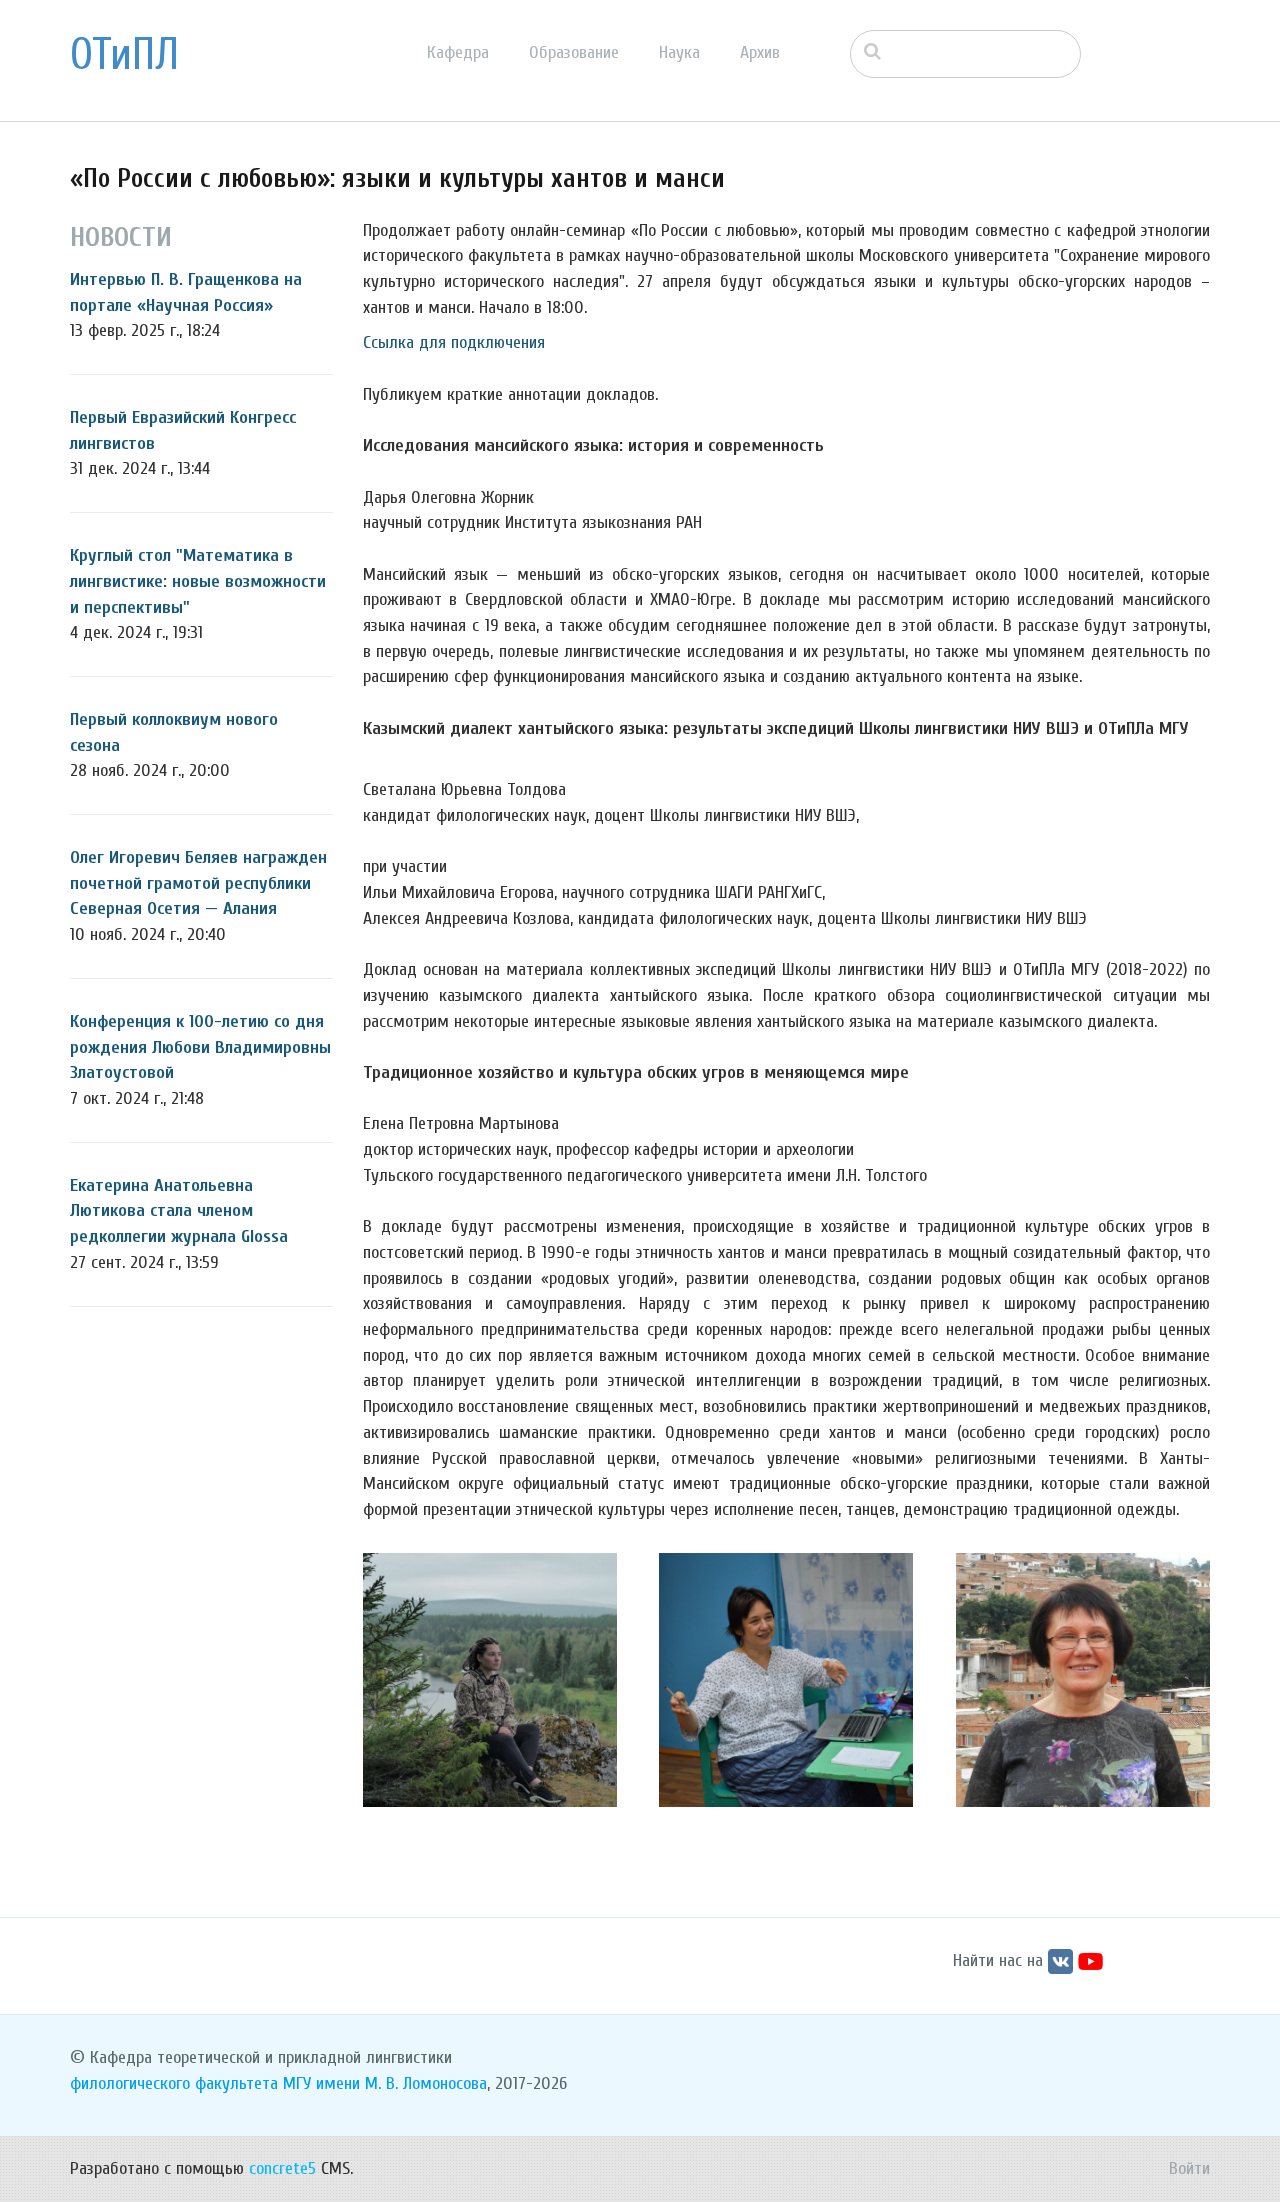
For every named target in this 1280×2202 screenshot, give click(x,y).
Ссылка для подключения (454, 342)
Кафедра (458, 52)
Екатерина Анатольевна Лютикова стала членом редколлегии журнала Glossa (179, 1211)
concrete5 (282, 2168)
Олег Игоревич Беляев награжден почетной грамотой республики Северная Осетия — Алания (198, 883)
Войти (1189, 2168)
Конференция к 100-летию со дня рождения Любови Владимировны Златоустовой (200, 1047)
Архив (760, 52)
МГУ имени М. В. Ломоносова (385, 2083)
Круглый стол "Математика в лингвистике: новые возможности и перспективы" (198, 581)
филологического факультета (174, 2083)
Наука (679, 52)
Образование (574, 52)
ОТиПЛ (124, 55)
